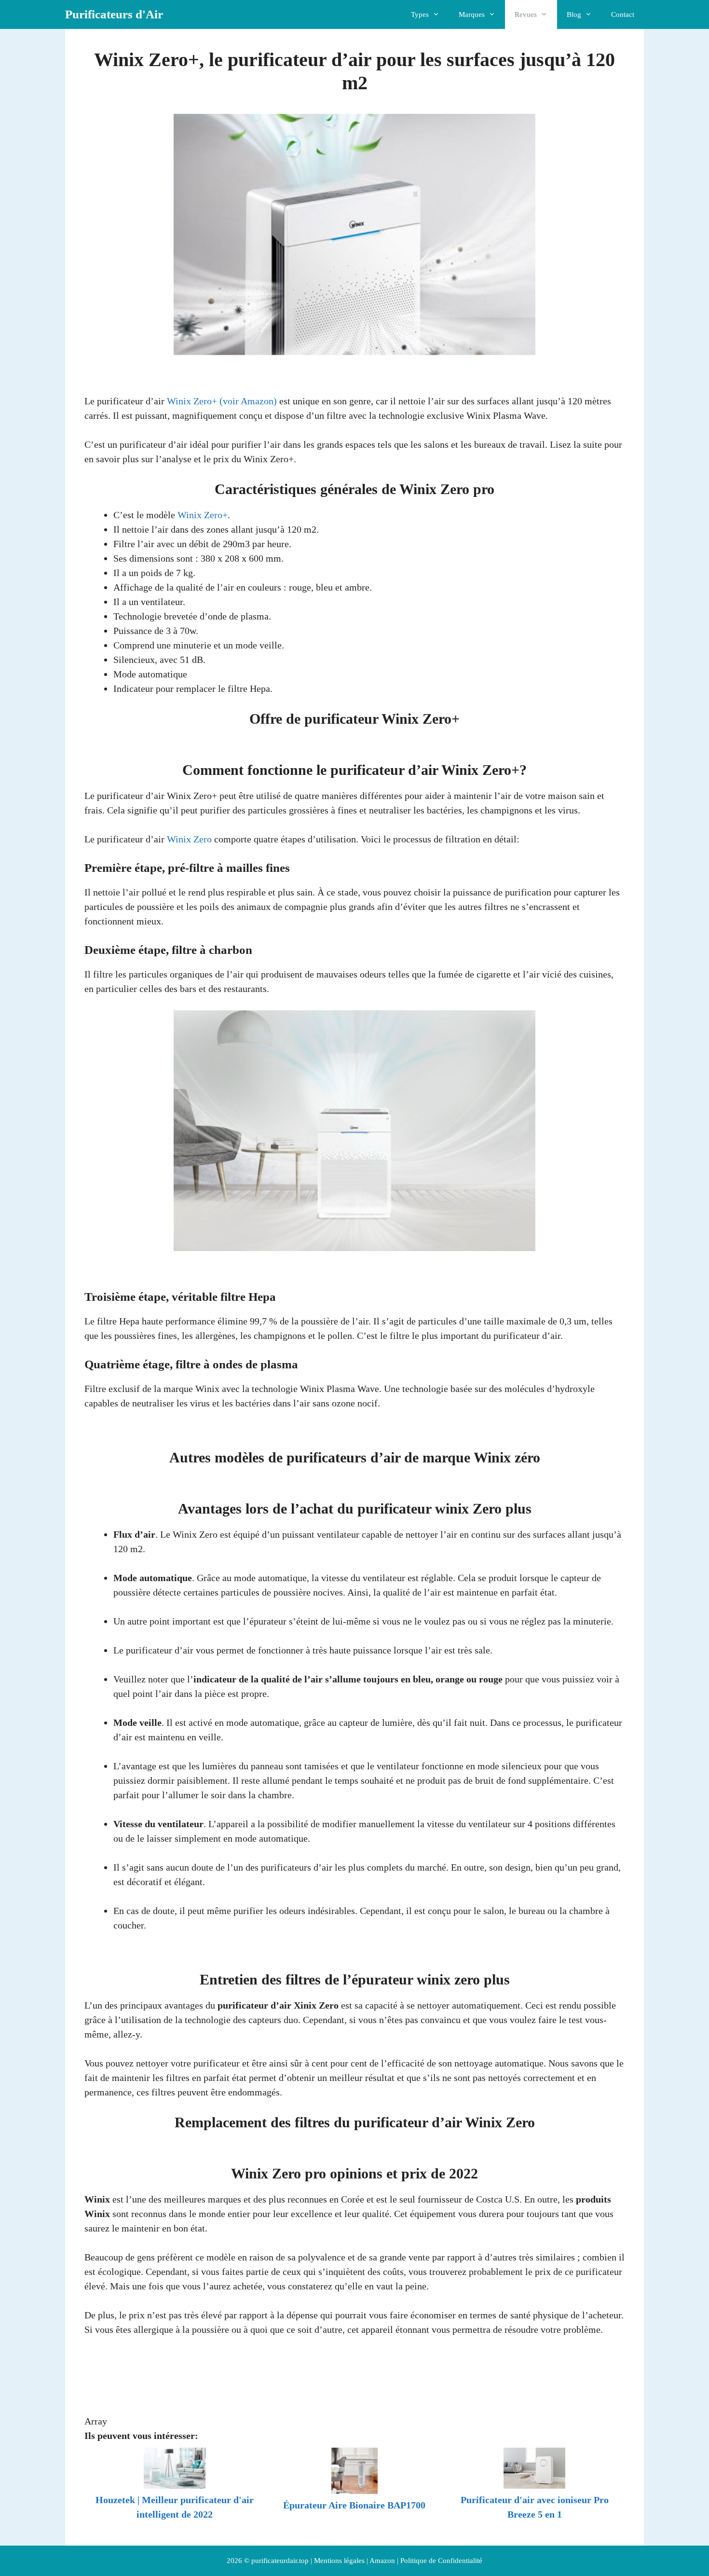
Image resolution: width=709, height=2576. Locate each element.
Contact (623, 14)
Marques (472, 14)
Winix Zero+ (203, 515)
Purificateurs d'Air (114, 14)
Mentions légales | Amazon (354, 2561)
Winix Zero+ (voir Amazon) (222, 401)
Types (420, 14)
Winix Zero (189, 839)
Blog (574, 14)
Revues (526, 14)
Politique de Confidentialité (441, 2561)
